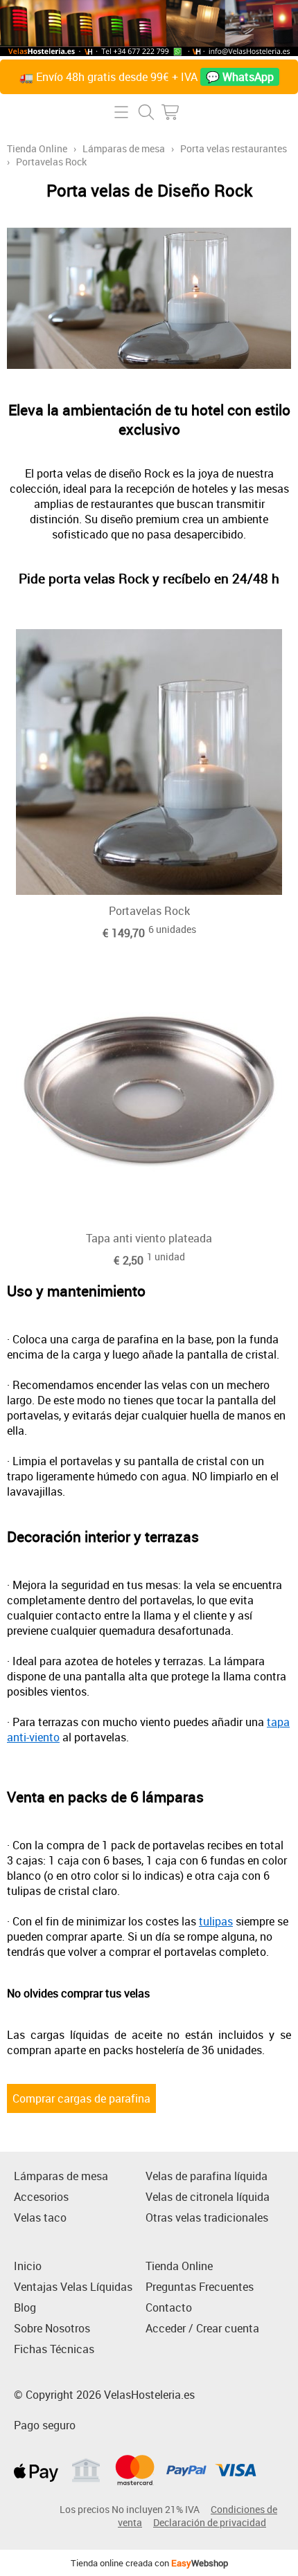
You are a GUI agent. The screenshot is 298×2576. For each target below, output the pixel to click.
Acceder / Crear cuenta (202, 2328)
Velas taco (40, 2217)
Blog (25, 2307)
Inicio (28, 2266)
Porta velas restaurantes (234, 148)
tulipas (216, 1921)
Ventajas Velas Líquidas (73, 2287)
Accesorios (41, 2197)
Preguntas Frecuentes (200, 2287)
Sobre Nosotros (52, 2328)
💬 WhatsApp (240, 77)
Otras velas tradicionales (207, 2217)
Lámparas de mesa (124, 148)
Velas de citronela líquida (208, 2197)
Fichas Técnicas (54, 2349)
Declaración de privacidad (210, 2522)
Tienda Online (37, 148)
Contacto (169, 2307)
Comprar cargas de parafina (81, 2098)
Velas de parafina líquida (207, 2176)
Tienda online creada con (149, 2563)
